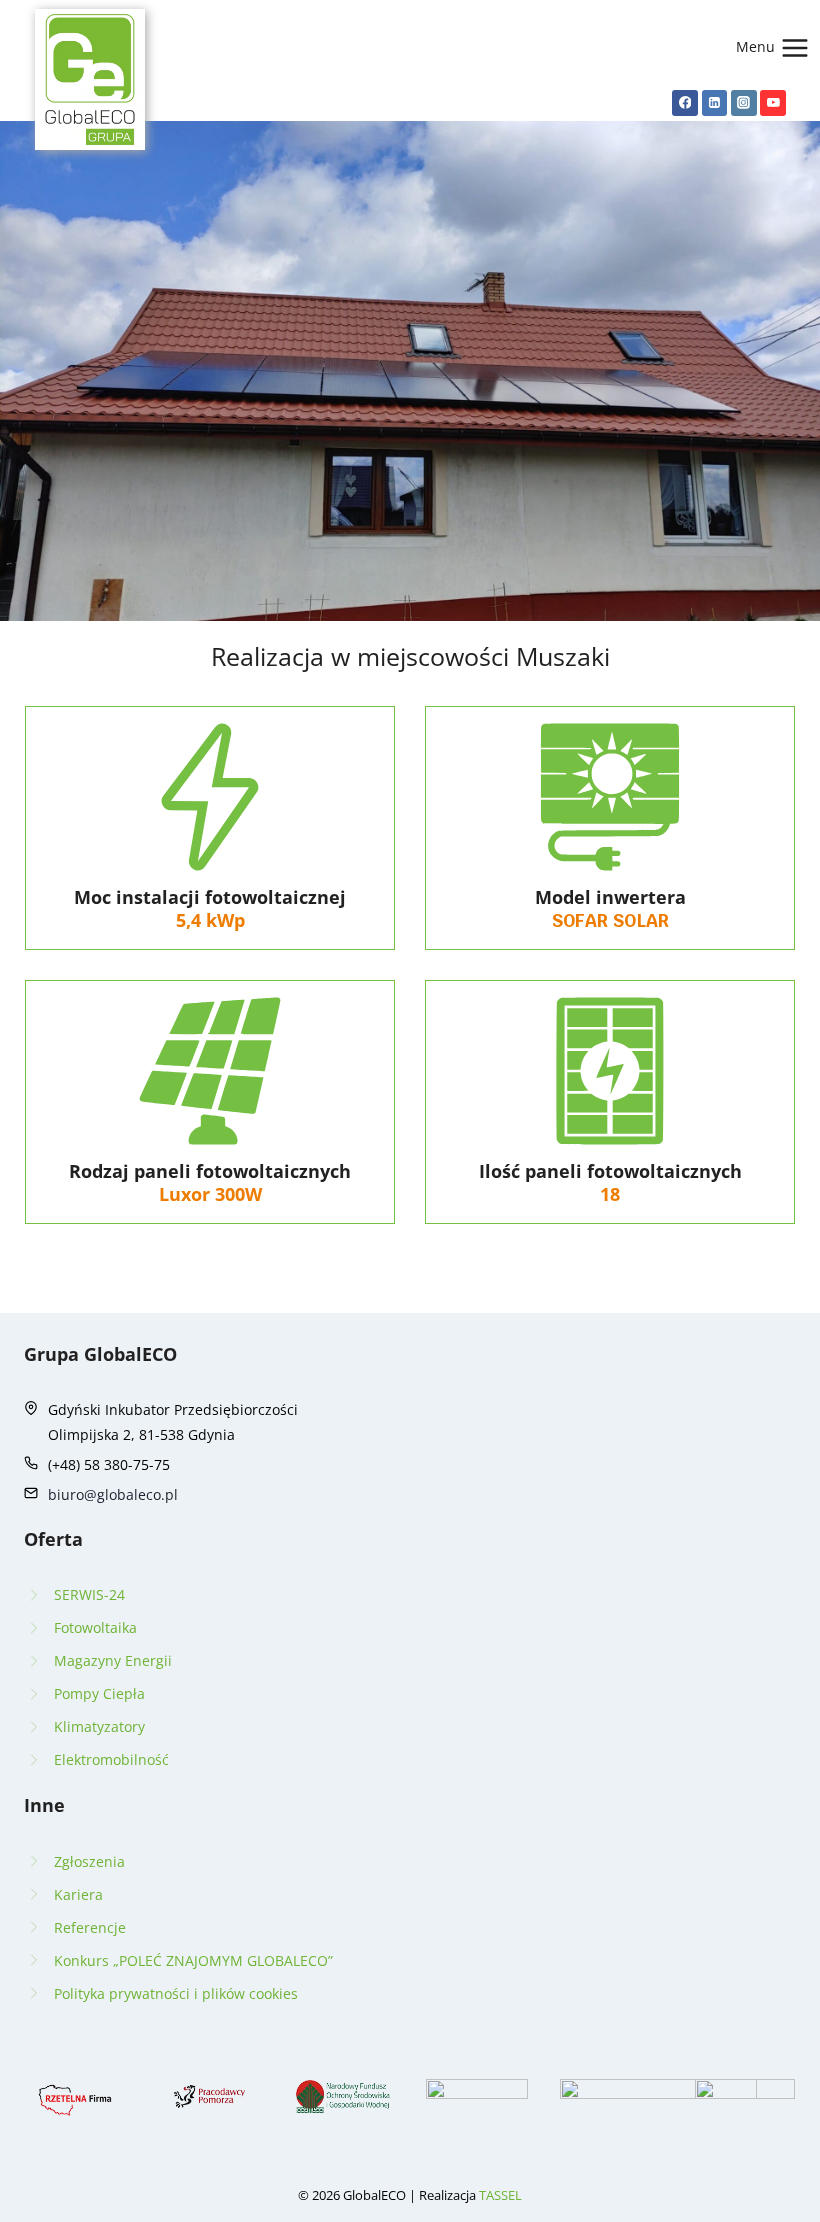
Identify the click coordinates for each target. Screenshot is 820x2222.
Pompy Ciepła (99, 1693)
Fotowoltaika (95, 1627)
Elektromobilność (111, 1759)
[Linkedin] (715, 103)
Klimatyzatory (99, 1726)
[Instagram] (744, 103)
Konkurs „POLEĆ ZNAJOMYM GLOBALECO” (193, 1960)
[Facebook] (685, 103)
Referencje (90, 1927)
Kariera (78, 1894)
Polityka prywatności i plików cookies (176, 1993)
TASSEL (500, 2195)
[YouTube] (773, 103)
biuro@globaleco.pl (113, 1494)
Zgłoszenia (89, 1861)
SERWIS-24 (89, 1594)
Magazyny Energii (113, 1660)
